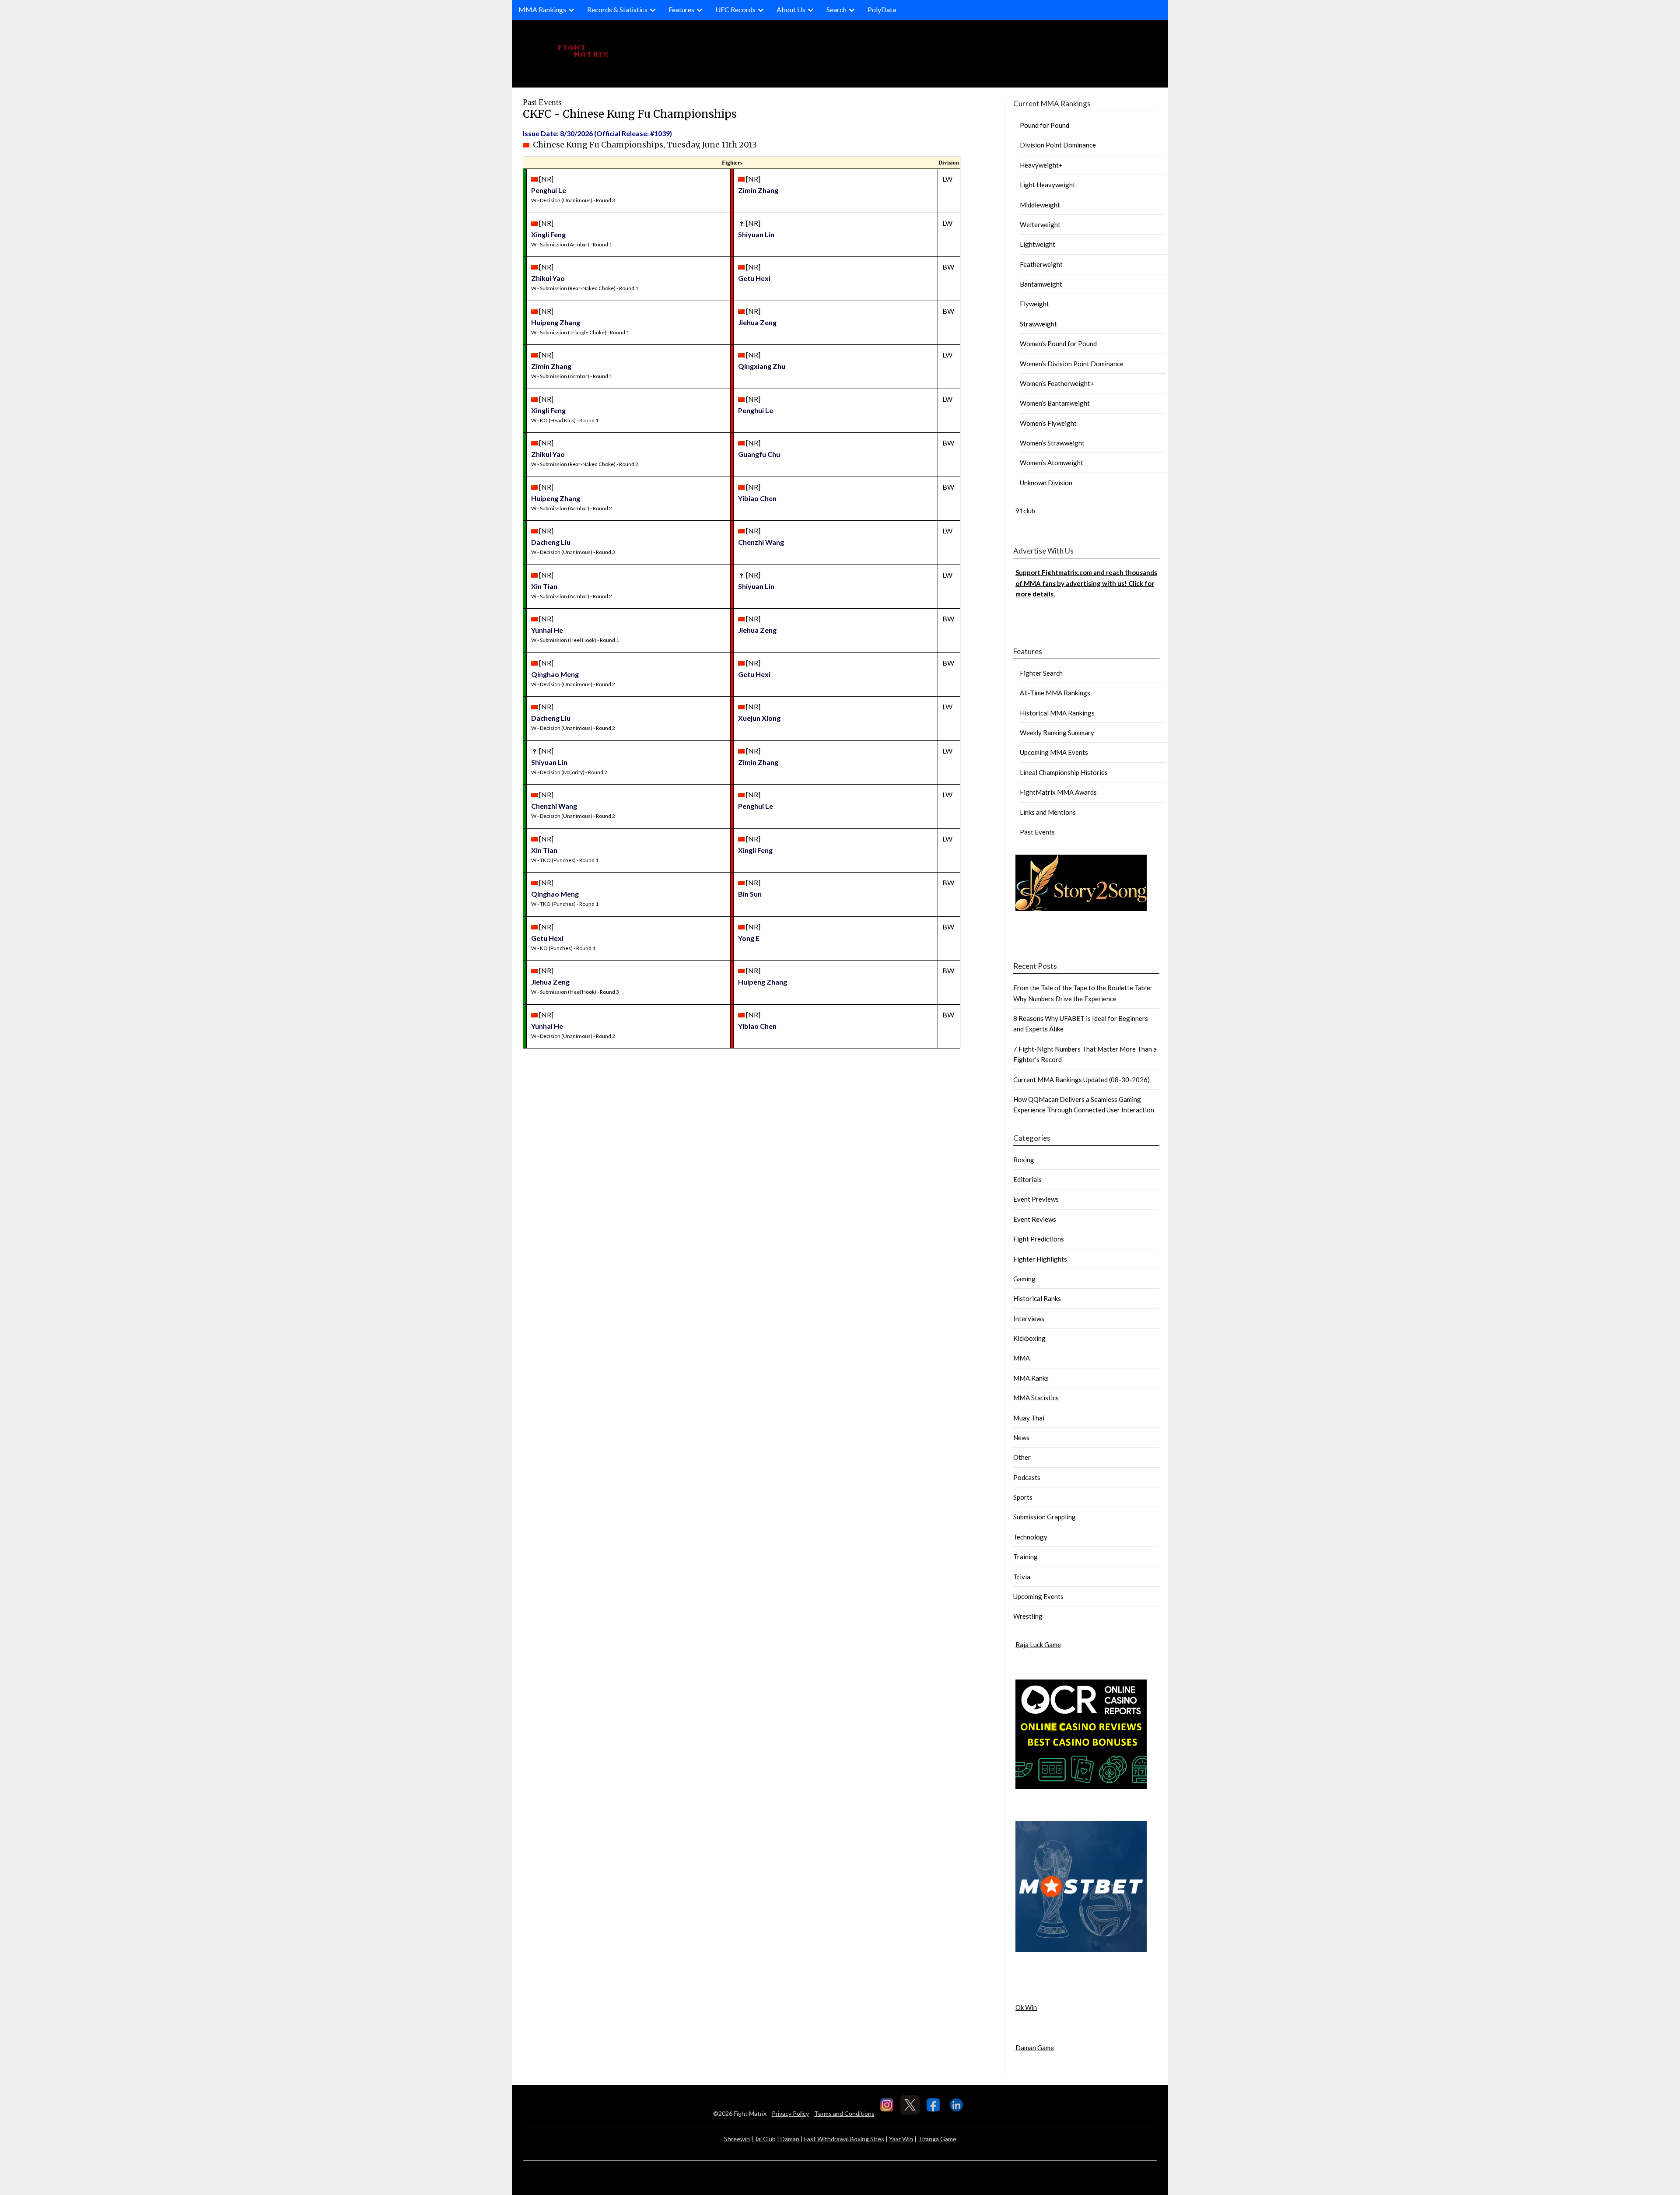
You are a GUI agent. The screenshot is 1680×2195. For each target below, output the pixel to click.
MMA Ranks (1031, 1378)
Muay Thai (1029, 1418)
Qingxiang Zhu (762, 366)
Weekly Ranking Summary (1057, 733)
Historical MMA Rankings (1057, 713)
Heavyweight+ (1041, 165)
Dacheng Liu (551, 542)
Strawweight (1038, 324)
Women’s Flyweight (1048, 423)
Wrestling (1028, 1616)
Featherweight (1041, 264)
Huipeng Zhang (556, 322)
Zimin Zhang (758, 190)
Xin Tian (544, 586)
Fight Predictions (1039, 1239)
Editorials (1027, 1179)
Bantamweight (1041, 284)
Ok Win (1026, 2007)
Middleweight (1040, 205)
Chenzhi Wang (761, 542)
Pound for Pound (1045, 125)
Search (836, 9)
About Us (791, 9)
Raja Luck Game (1038, 1644)
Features (681, 9)
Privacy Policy (790, 2113)
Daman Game (1035, 2048)
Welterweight (1040, 224)
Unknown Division (1046, 483)
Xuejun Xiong (759, 718)
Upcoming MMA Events (1054, 752)
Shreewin (737, 2139)
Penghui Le (549, 190)
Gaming (1024, 1279)
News (1021, 1438)
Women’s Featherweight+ (1057, 383)
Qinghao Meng (555, 674)
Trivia (1022, 1577)
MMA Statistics (1036, 1398)
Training (1025, 1557)
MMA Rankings (542, 9)
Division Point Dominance (1058, 145)
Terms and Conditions (844, 2113)
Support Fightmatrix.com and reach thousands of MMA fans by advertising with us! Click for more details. (1086, 583)
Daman (790, 2139)
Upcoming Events (1038, 1596)
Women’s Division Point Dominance (1072, 364)
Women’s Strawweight (1052, 443)
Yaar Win (901, 2139)
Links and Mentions (1048, 812)
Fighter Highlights (1040, 1259)
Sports (1023, 1497)
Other (1022, 1457)
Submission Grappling (1045, 1517)
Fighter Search (1041, 673)
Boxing (1024, 1160)
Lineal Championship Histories (1064, 772)
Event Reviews (1035, 1219)
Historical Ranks (1037, 1298)
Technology (1030, 1537)
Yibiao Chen (757, 498)
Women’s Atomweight (1052, 463)
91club (1025, 511)
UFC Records (735, 9)
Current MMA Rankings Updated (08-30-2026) (1081, 1080)
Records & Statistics (617, 9)
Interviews (1029, 1318)
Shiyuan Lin (756, 234)
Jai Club (765, 2139)
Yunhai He (547, 630)
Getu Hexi (754, 278)
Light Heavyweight (1048, 185)
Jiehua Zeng (757, 322)
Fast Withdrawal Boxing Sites (844, 2139)
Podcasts (1027, 1477)
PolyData (882, 9)
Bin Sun (750, 894)
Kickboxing (1029, 1338)
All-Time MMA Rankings (1055, 693)
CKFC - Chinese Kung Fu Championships (630, 114)
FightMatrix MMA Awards (1058, 792)
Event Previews (1036, 1199)
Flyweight (1034, 304)
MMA (1022, 1358)
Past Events (1037, 832)
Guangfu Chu (759, 454)
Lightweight (1038, 244)
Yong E (749, 938)
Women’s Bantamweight (1055, 403)
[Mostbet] (1081, 1950)
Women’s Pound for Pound (1058, 344)
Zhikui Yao (548, 278)
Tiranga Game (937, 2139)
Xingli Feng (548, 234)
